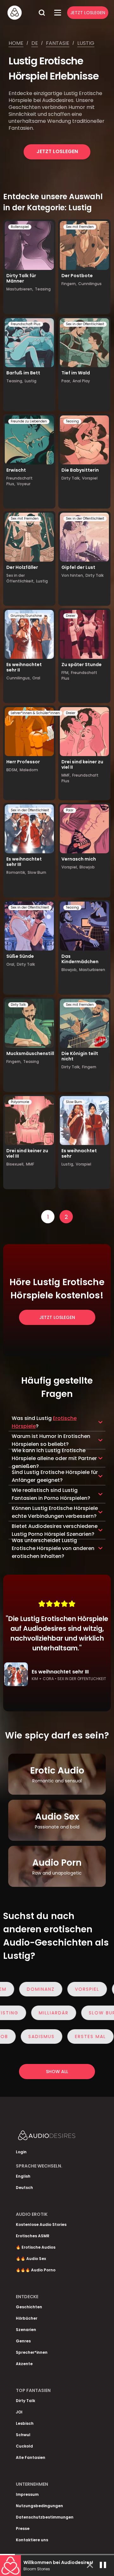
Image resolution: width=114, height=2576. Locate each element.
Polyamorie (20, 1102)
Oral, (11, 964)
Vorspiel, (70, 867)
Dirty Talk (95, 575)
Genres (23, 2341)
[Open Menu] (58, 13)
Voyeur (24, 484)
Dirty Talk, (71, 478)
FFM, (65, 673)
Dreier (71, 616)
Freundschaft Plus (26, 324)
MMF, (66, 775)
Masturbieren (92, 970)
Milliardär (70, 2013)
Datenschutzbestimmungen (45, 2517)
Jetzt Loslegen (88, 13)
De (35, 43)
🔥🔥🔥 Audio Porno (36, 2270)
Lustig (86, 43)
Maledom (29, 770)
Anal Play (81, 381)
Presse (23, 2528)
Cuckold (24, 2446)
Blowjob (87, 867)
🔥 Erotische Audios (36, 2247)
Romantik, (16, 872)
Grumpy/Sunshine (26, 616)
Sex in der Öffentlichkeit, (20, 578)
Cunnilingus (90, 284)
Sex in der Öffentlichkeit (85, 324)
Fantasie (58, 43)
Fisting (25, 2013)
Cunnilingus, (19, 678)
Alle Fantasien (31, 2457)
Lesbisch (25, 2423)
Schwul (23, 2435)
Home (16, 43)
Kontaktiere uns (32, 2540)
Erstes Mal (77, 2036)
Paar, (66, 381)
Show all (57, 2072)
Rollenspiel (20, 227)
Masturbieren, (20, 289)
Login (21, 2152)
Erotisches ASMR (33, 2236)
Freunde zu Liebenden (29, 421)
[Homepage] (21, 13)
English (23, 2176)
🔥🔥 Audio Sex (31, 2259)
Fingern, (69, 284)
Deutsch (24, 2188)
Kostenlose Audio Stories (41, 2224)
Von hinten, (73, 575)
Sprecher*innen (32, 2352)
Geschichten (29, 2307)
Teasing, (15, 381)
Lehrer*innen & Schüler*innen (35, 713)
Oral (36, 678)
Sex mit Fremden (80, 227)
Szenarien (26, 2330)
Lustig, (68, 1164)
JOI (19, 2412)
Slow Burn (37, 872)
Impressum (27, 2494)
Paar (70, 810)
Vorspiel (90, 478)
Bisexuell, (15, 1164)
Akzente (24, 2364)
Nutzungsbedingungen (39, 2506)
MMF (30, 1164)
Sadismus (28, 2036)
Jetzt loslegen (57, 151)
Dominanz (24, 1989)
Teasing (43, 289)
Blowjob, (70, 970)
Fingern (89, 1067)
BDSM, (12, 770)
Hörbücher (27, 2318)
